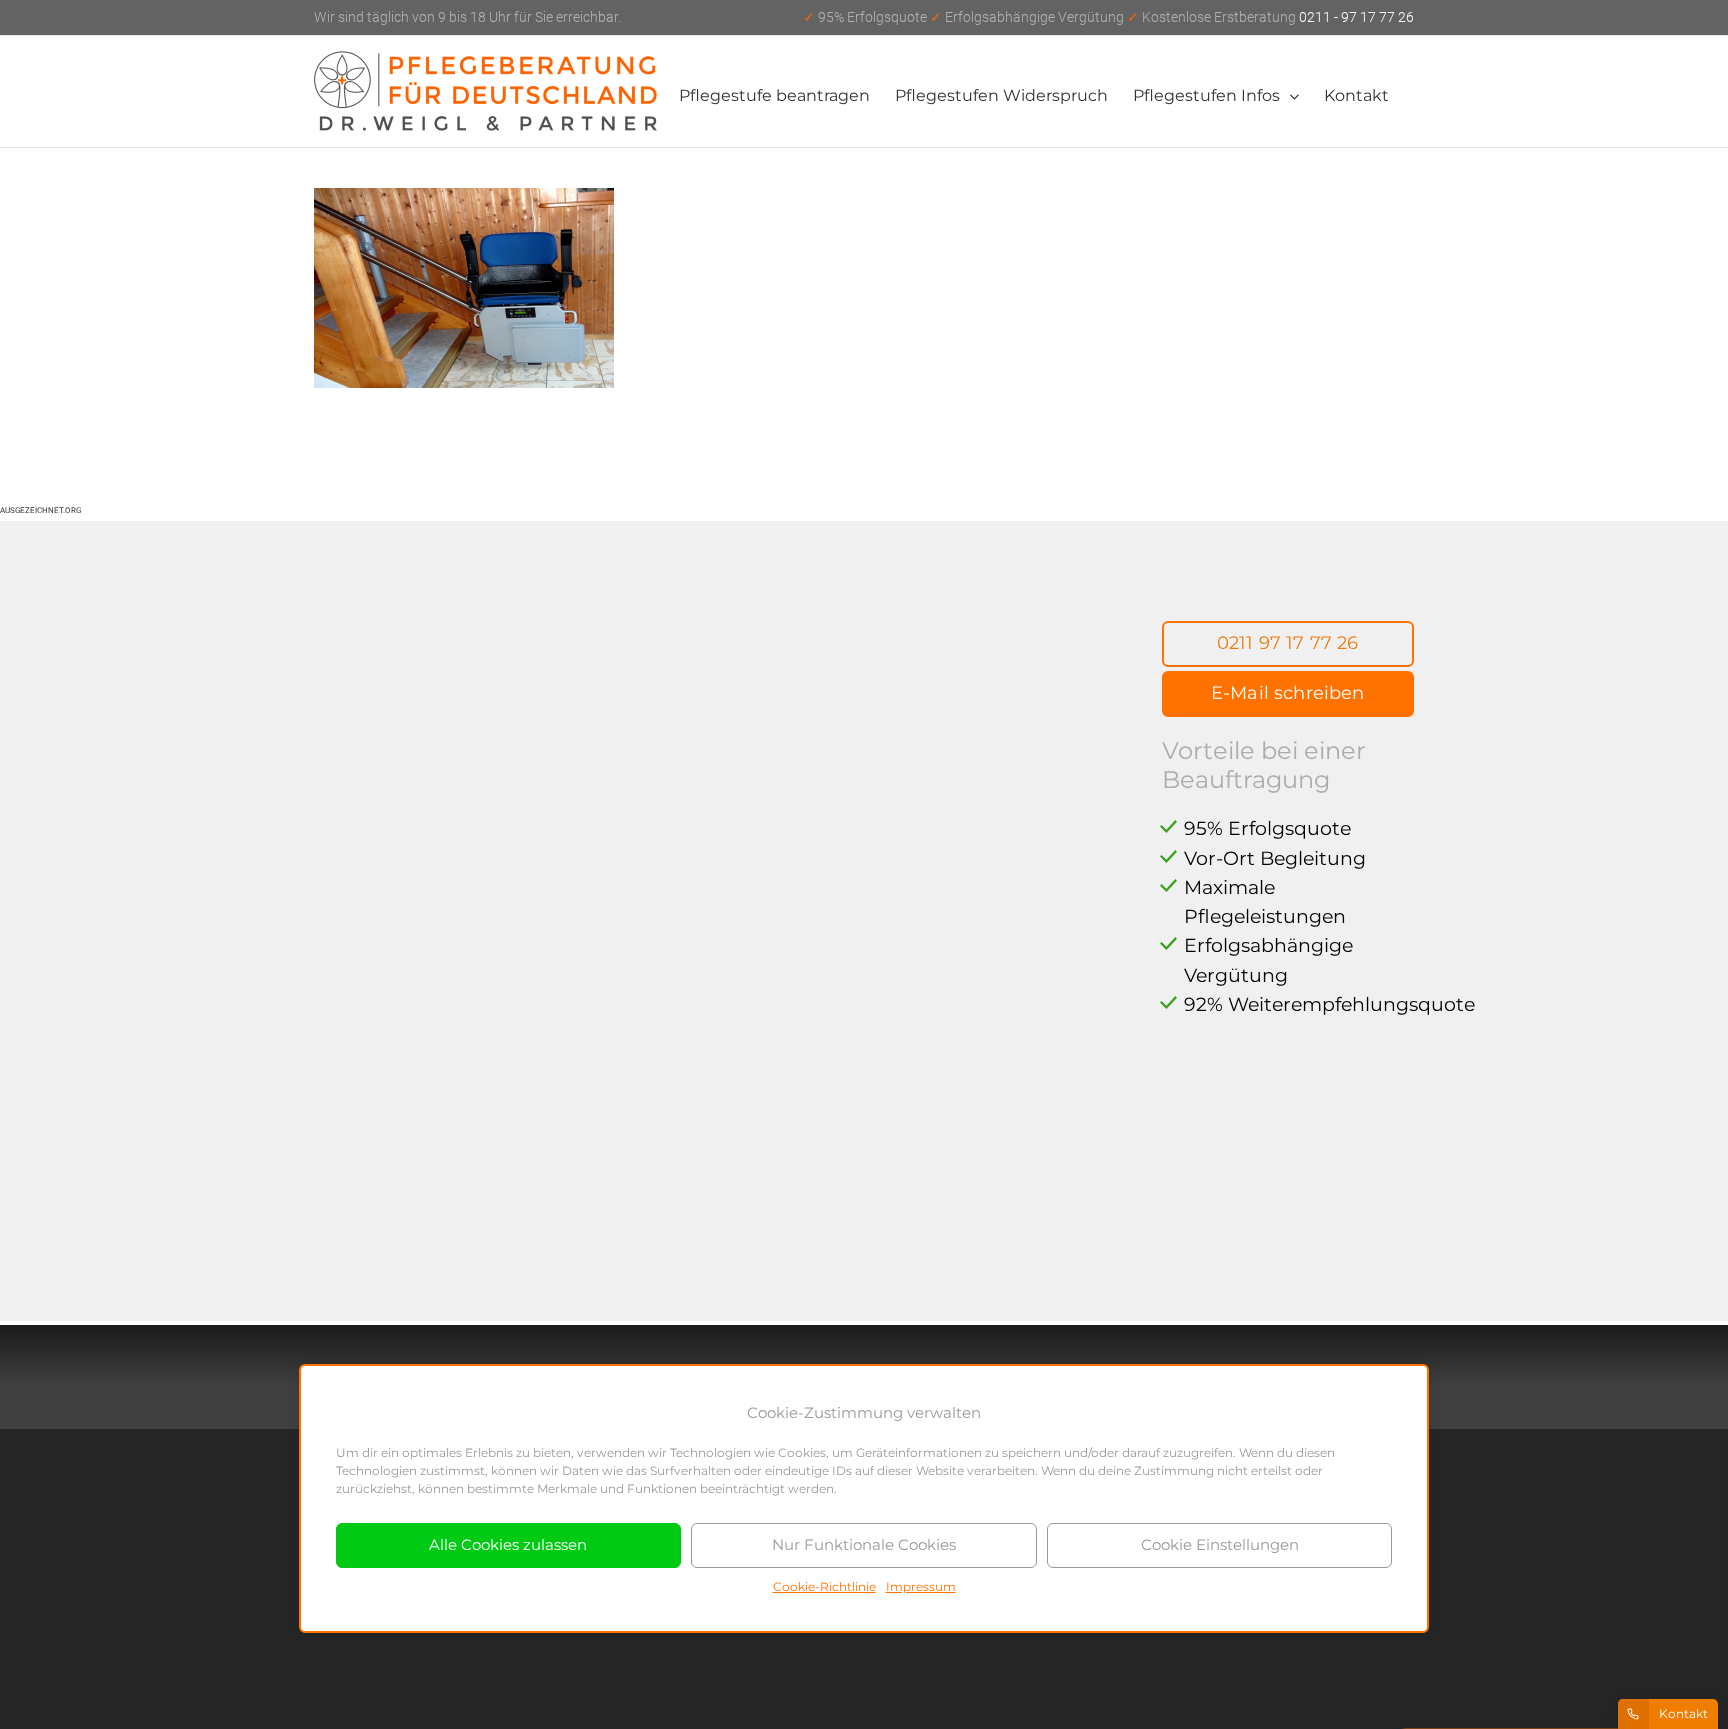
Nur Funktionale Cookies (864, 1544)
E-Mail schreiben (1288, 693)
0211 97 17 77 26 (1288, 643)
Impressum (921, 1586)
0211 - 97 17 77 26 (1108, 17)
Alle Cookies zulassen (508, 1544)
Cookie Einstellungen (1220, 1544)
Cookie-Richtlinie (824, 1586)
